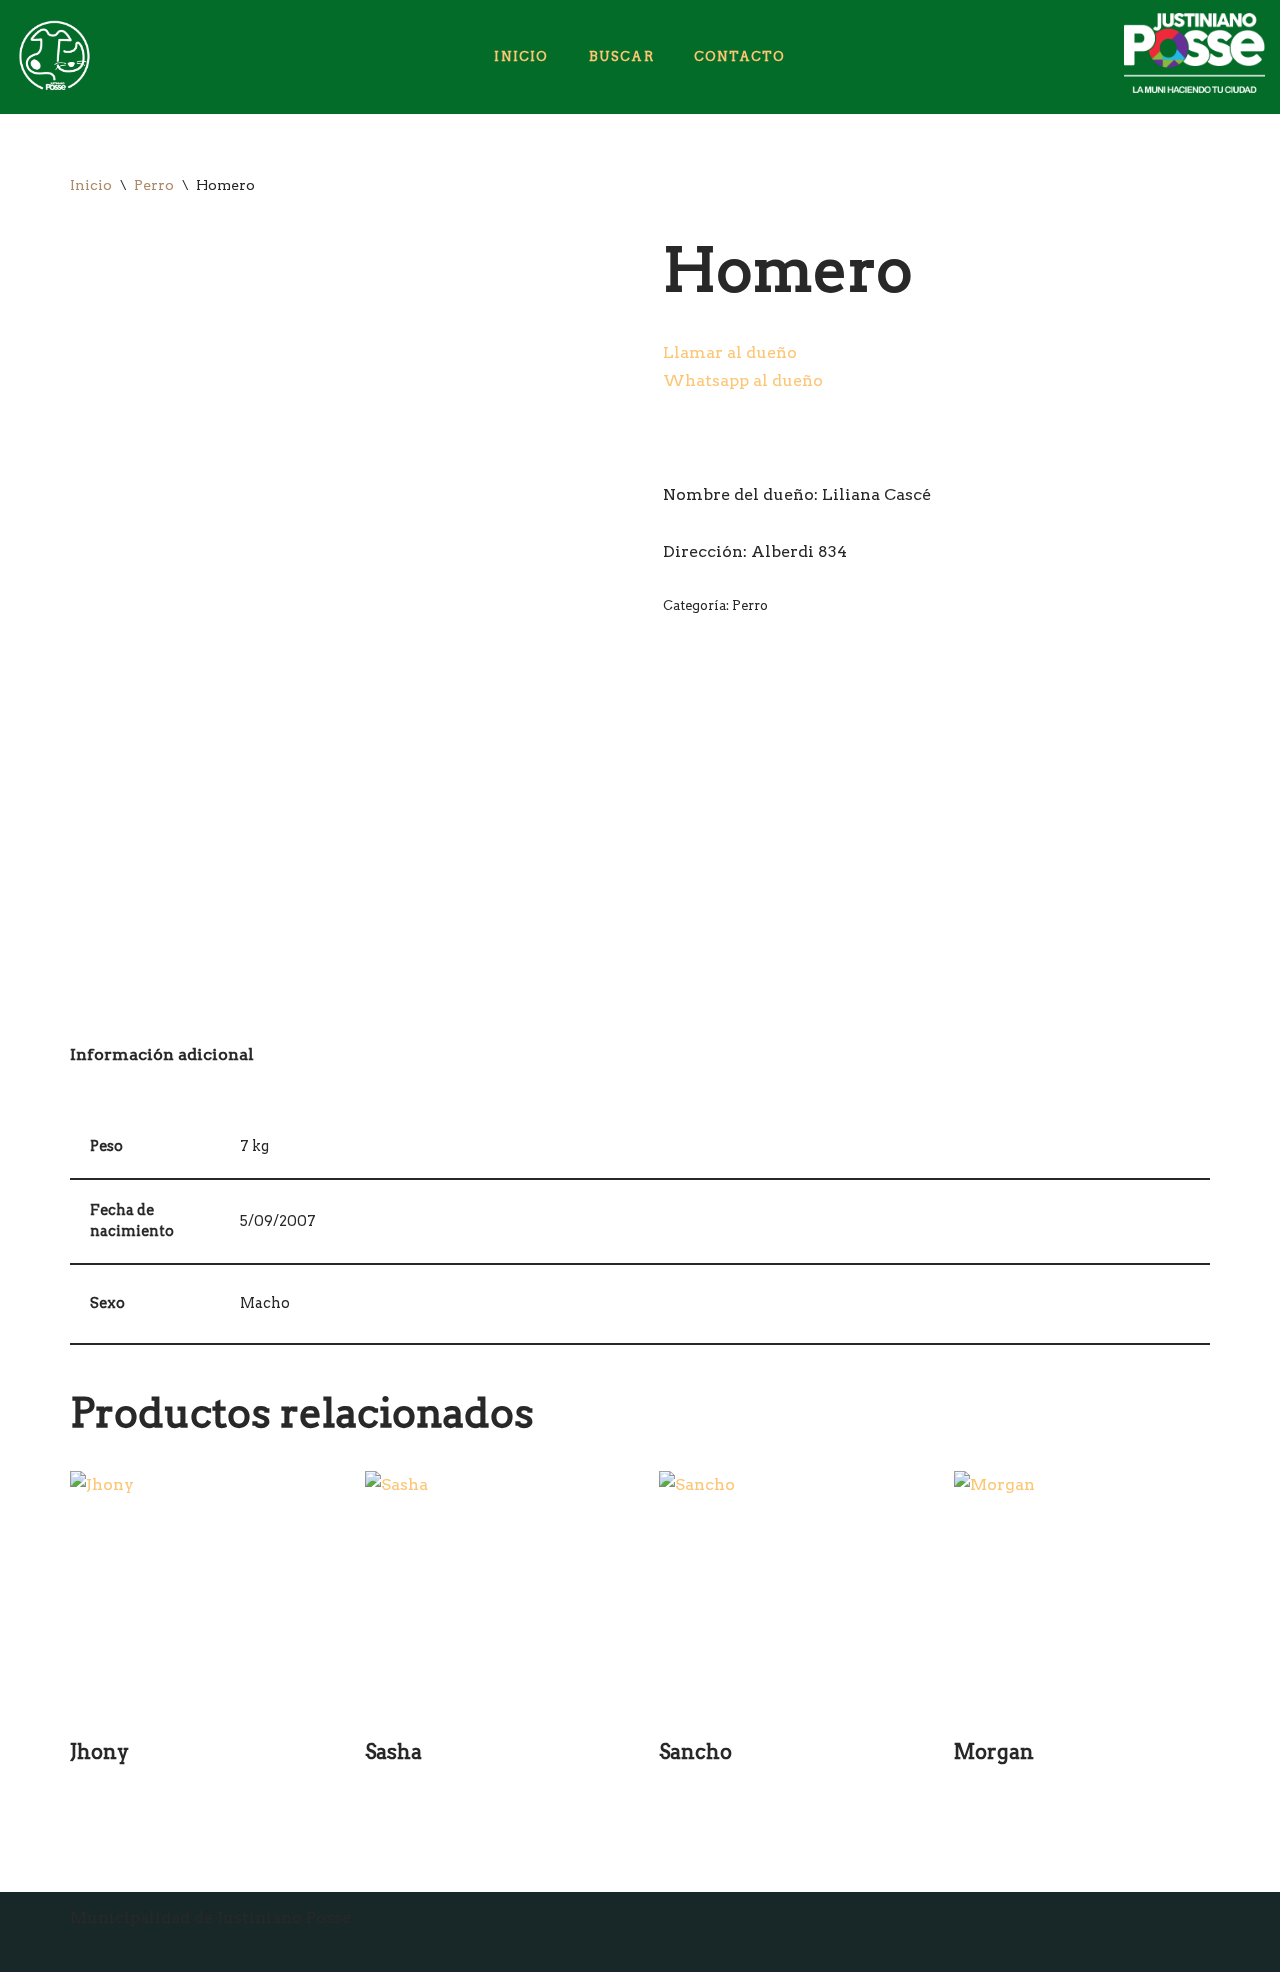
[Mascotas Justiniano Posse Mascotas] (53, 57)
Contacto (740, 56)
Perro (154, 185)
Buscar (621, 56)
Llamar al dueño (730, 352)
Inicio (521, 56)
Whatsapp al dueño (743, 380)
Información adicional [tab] (162, 1054)
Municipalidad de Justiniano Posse (210, 1917)
